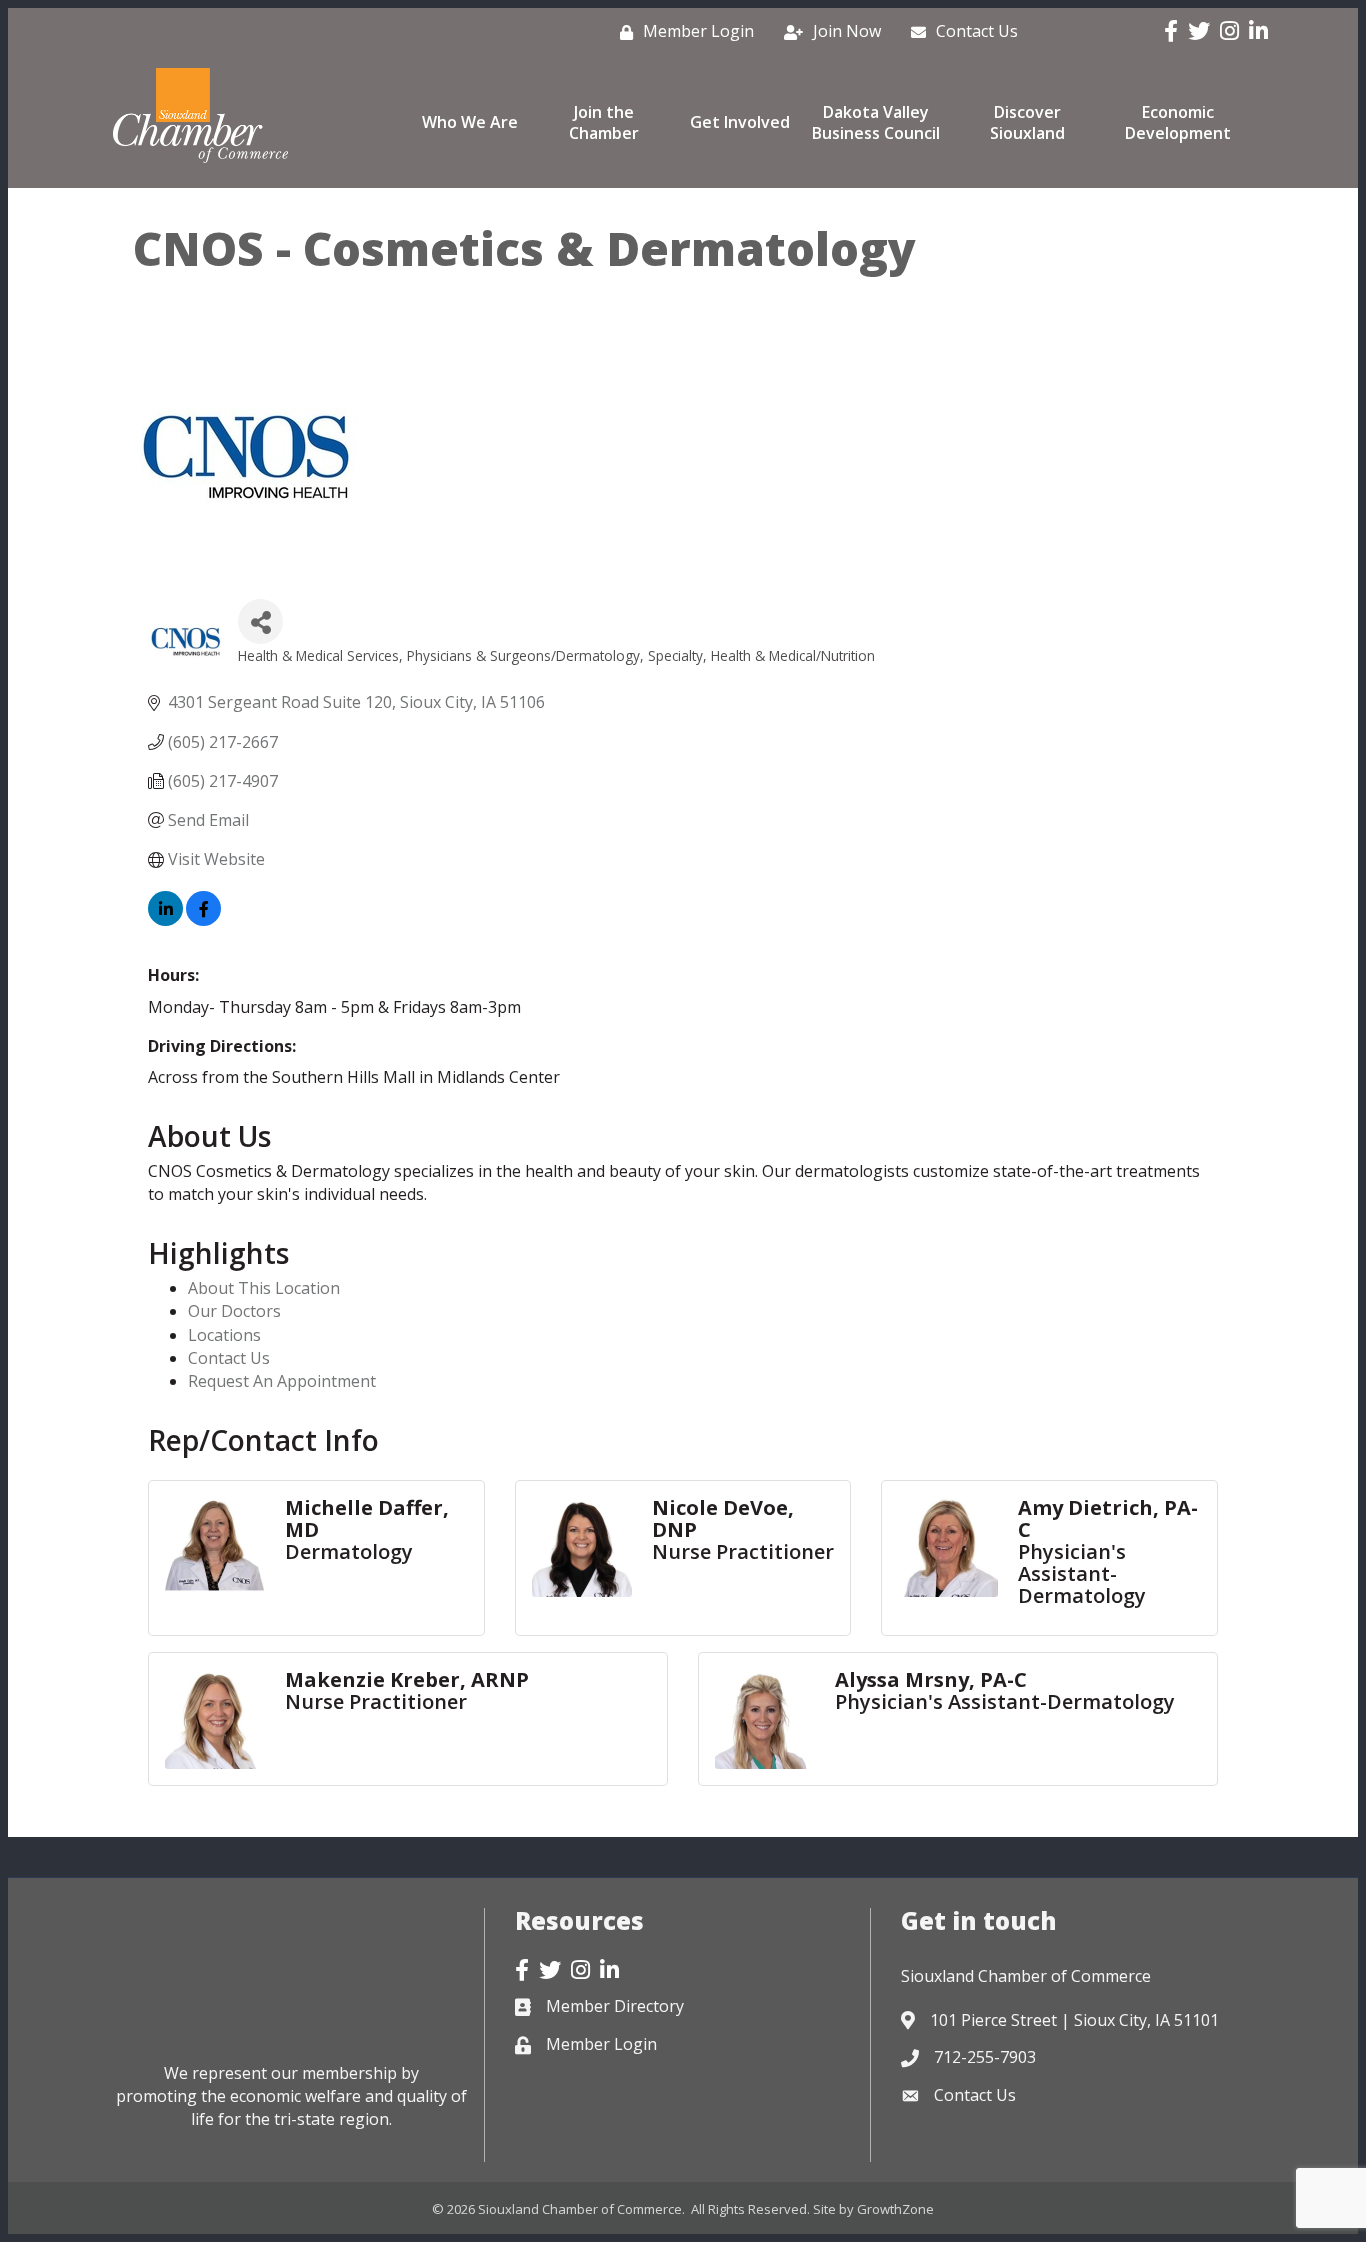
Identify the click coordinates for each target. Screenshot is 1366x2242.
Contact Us (229, 1358)
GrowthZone (895, 2209)
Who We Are (470, 122)
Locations (224, 1335)
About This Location (264, 1288)
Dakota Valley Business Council (876, 122)
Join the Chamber (604, 122)
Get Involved (740, 122)
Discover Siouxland (1027, 122)
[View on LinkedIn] (165, 920)
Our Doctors (234, 1311)
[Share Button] (260, 621)
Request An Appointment (282, 1381)
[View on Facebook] (203, 920)
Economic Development (1178, 122)
